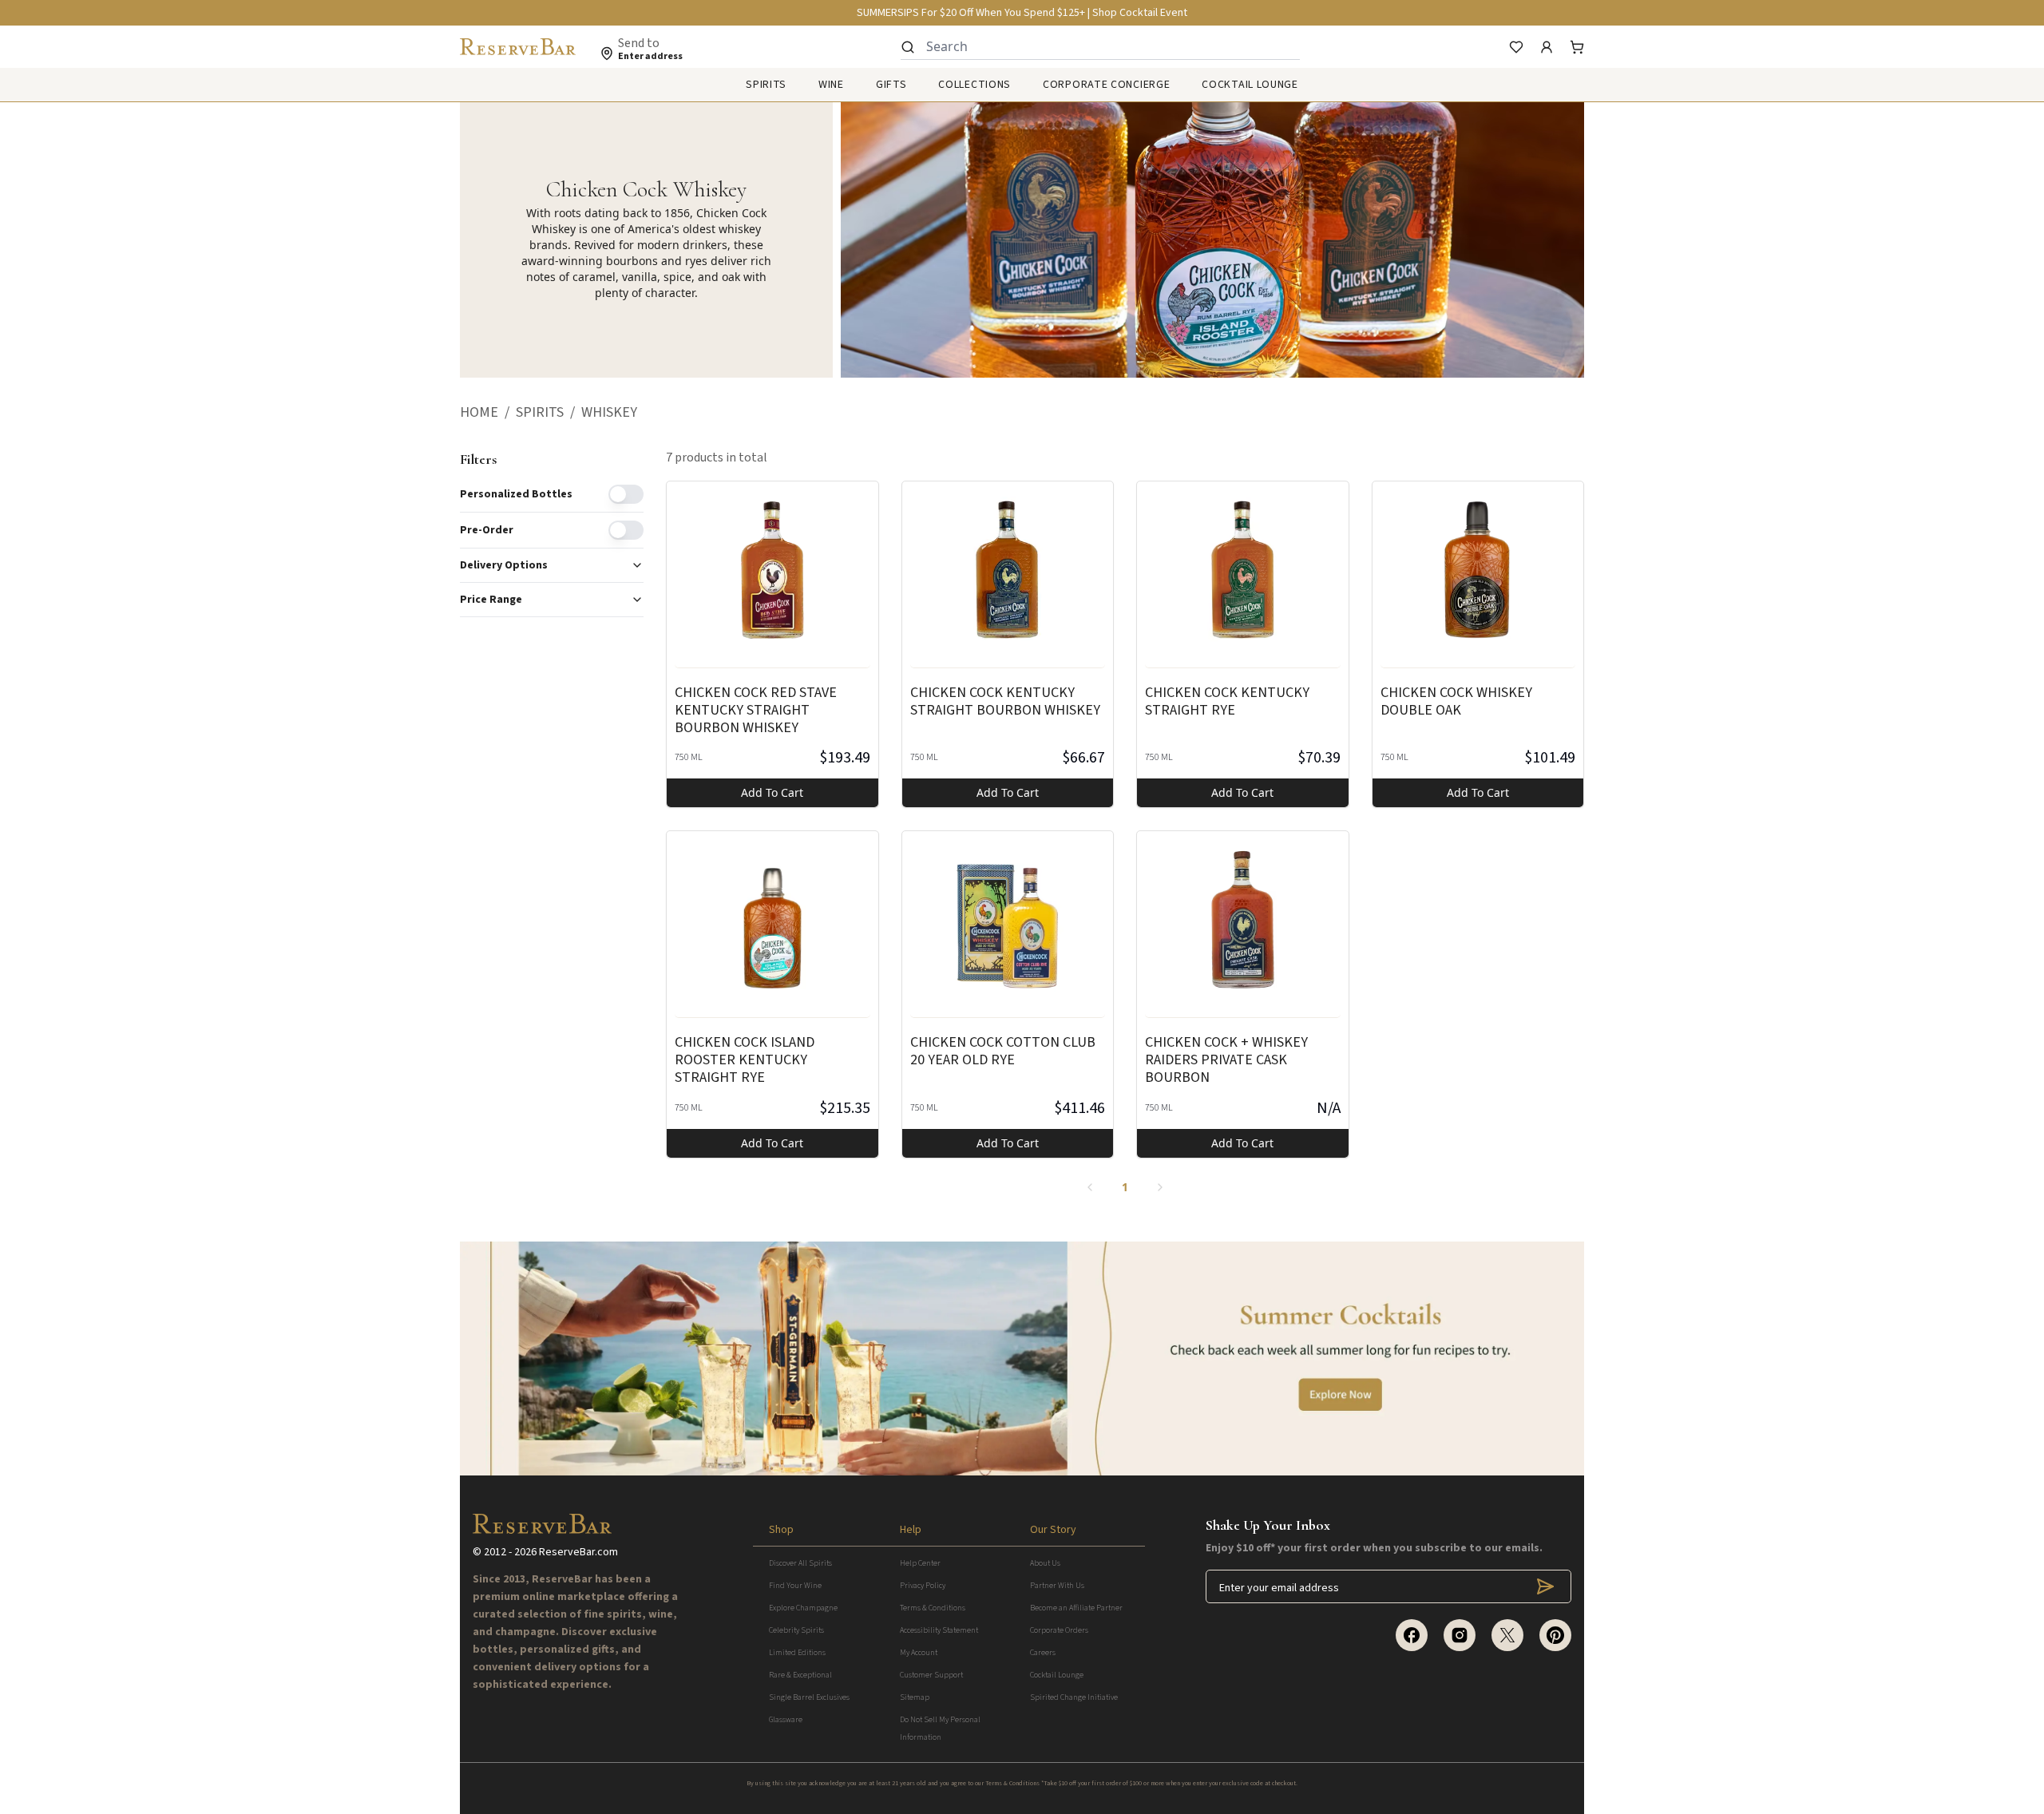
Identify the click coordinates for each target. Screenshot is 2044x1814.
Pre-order (487, 530)
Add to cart (772, 792)
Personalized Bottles (516, 494)
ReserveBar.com (578, 1552)
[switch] (626, 494)
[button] (488, 413)
